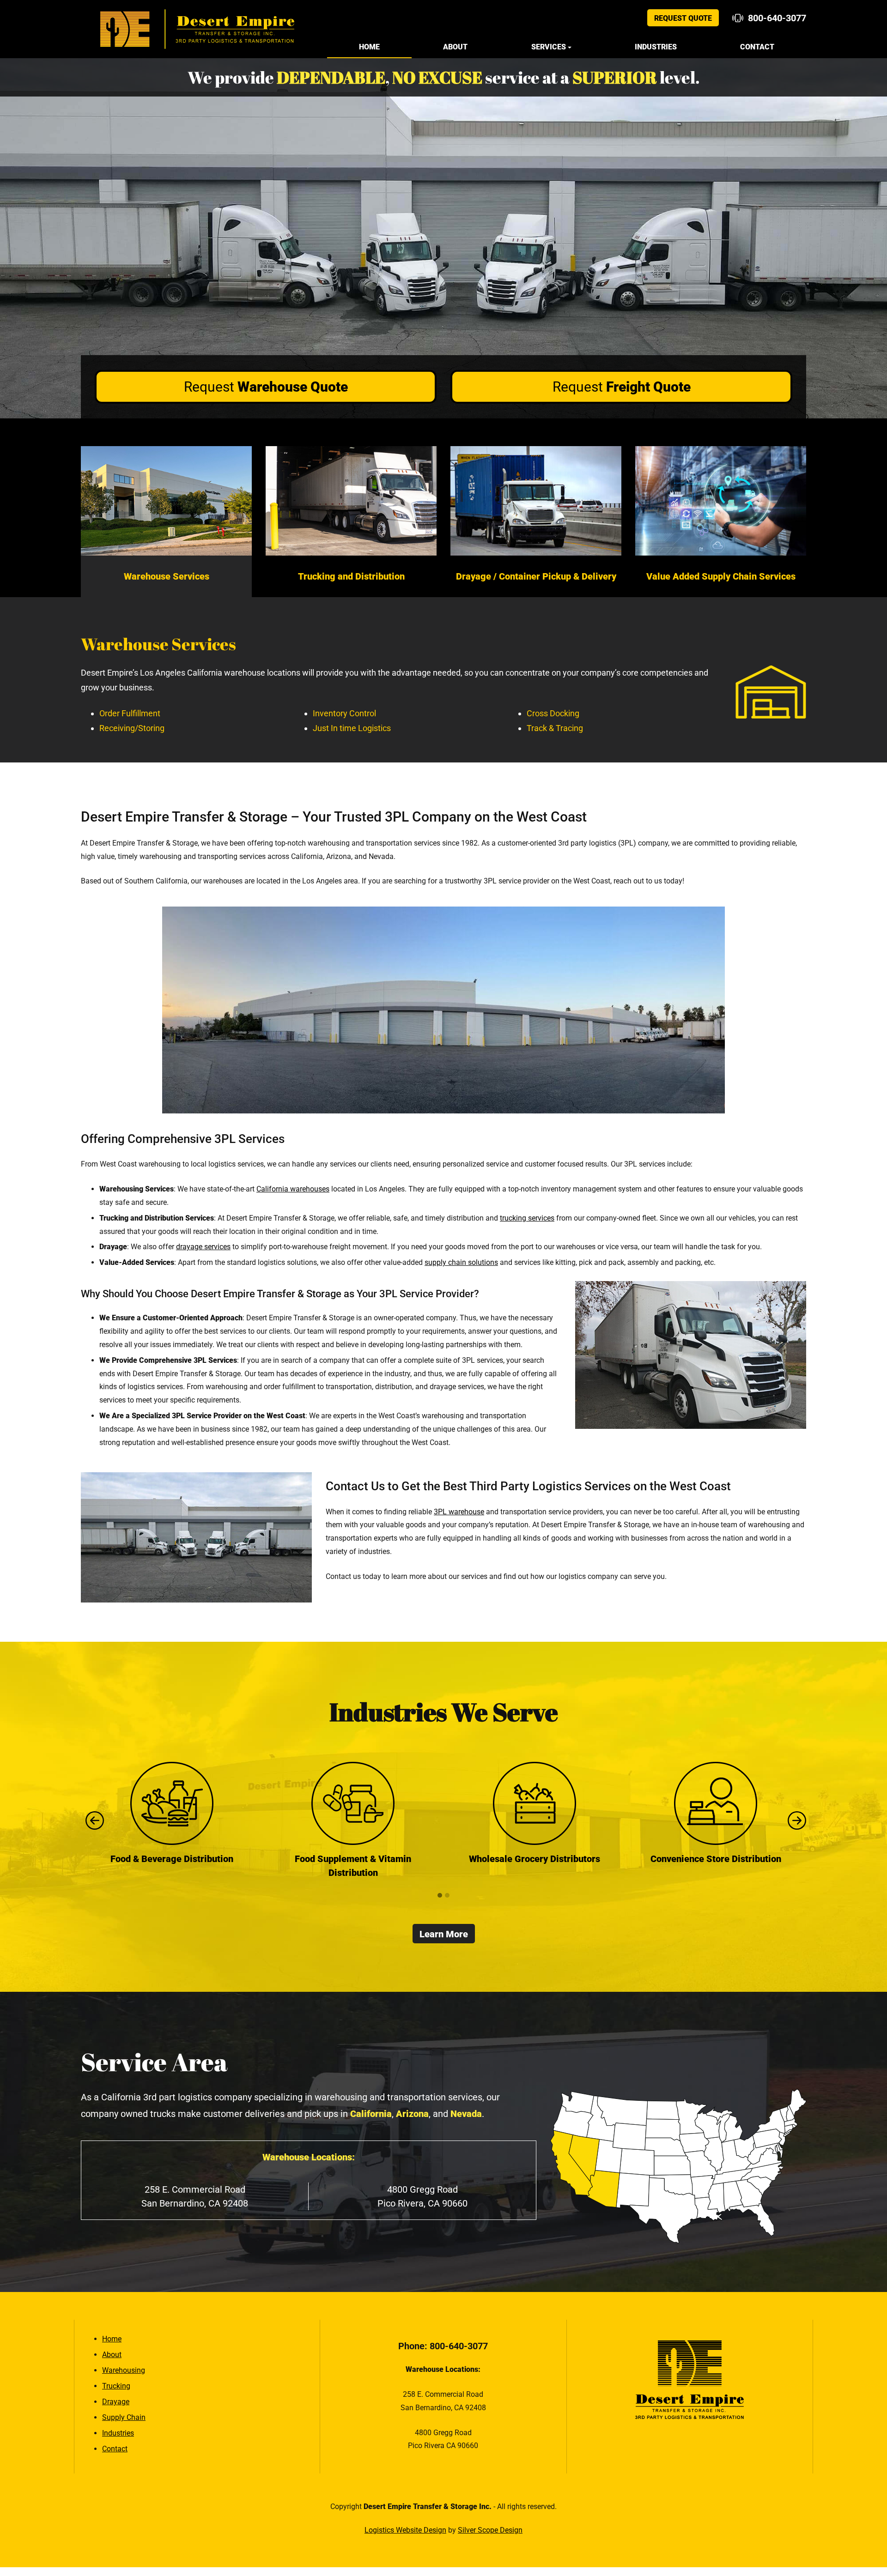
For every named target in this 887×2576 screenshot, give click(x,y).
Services (549, 47)
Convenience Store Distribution (534, 1859)
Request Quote (683, 18)
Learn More (444, 1934)
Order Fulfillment (130, 713)
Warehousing (124, 2370)
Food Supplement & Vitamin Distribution (171, 1866)
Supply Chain (124, 2417)
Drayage (116, 2402)
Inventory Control (344, 713)
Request (266, 387)
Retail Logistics (716, 1859)
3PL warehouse (459, 1512)
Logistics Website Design (405, 2530)
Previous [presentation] (92, 1820)
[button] (440, 1896)
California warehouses (293, 1189)
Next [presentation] (795, 1820)
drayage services (203, 1247)
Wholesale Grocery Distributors (353, 1859)
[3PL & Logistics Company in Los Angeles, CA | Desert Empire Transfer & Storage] (197, 29)
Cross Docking (553, 713)
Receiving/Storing (132, 728)
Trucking (116, 2386)
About (455, 47)
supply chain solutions (461, 1262)
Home (369, 47)
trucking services (527, 1218)
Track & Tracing (555, 728)
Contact (757, 47)
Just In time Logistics (352, 728)
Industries (656, 47)
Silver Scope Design (490, 2530)
